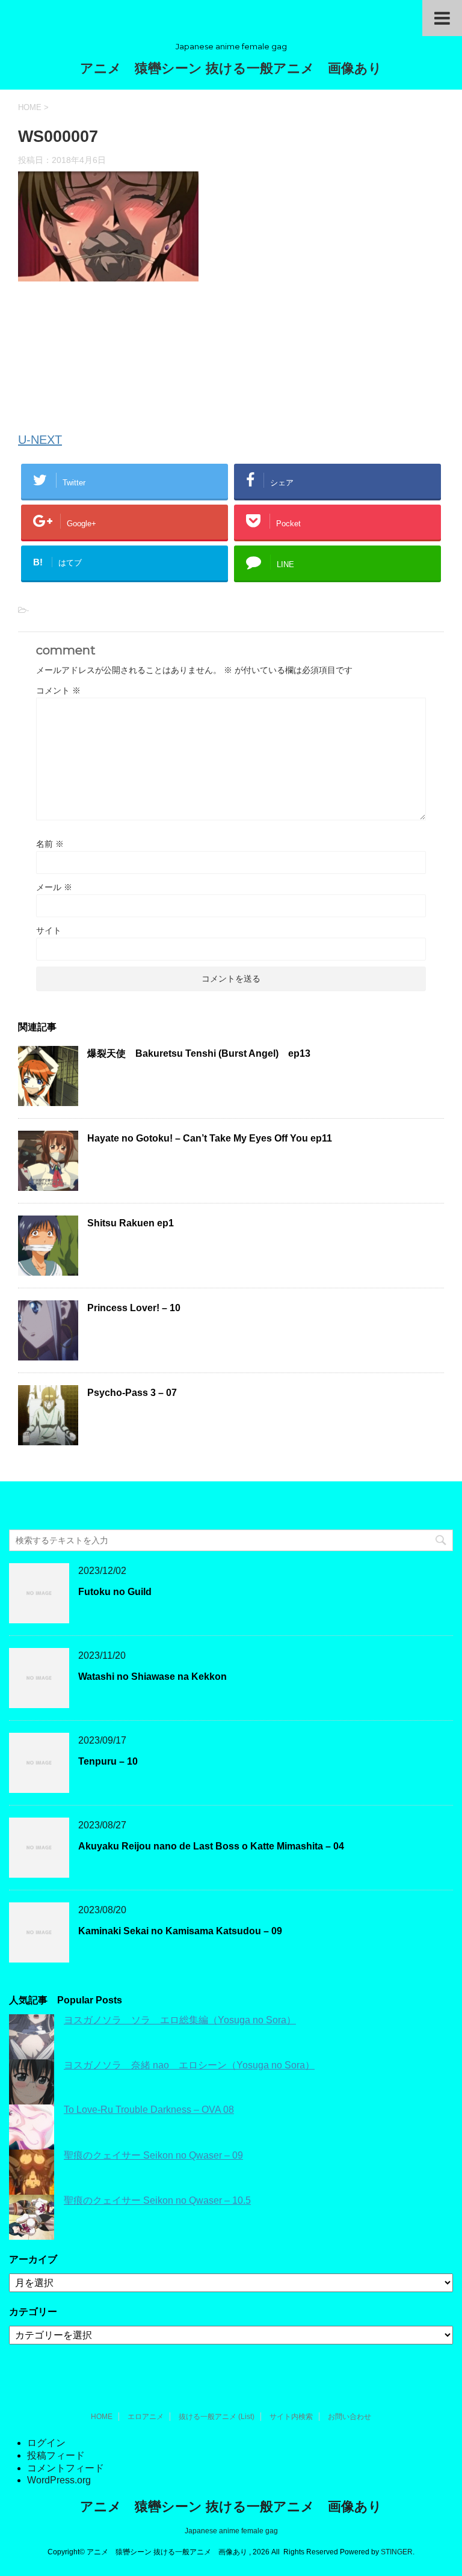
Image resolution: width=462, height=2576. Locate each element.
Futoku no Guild (115, 1592)
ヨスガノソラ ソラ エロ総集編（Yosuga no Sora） (180, 2020)
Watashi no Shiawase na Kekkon (152, 1677)
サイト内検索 (291, 2417)
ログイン (46, 2443)
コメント (58, 690)
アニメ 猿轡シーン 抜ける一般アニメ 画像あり (231, 68)
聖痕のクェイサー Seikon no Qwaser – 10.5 (157, 2200)
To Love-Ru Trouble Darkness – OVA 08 (149, 2110)
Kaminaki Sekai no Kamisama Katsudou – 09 (180, 1931)
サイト (49, 930)
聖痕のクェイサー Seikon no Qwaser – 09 (153, 2155)
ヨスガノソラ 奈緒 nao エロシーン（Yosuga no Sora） (189, 2065)
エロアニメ (146, 2417)
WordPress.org (59, 2480)
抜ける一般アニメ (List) (217, 2417)
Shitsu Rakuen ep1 (131, 1223)
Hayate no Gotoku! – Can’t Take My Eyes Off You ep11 (210, 1138)
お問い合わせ (350, 2417)
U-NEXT (40, 440)
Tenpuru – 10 (108, 1761)
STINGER (397, 2552)
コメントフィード (66, 2468)
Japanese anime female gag (231, 2531)
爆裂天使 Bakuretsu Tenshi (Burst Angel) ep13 (199, 1053)
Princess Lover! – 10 (134, 1308)
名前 (50, 844)
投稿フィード (56, 2455)
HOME (102, 2417)
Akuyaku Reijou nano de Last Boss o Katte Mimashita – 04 (211, 1846)
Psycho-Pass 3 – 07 (132, 1393)
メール (54, 887)
